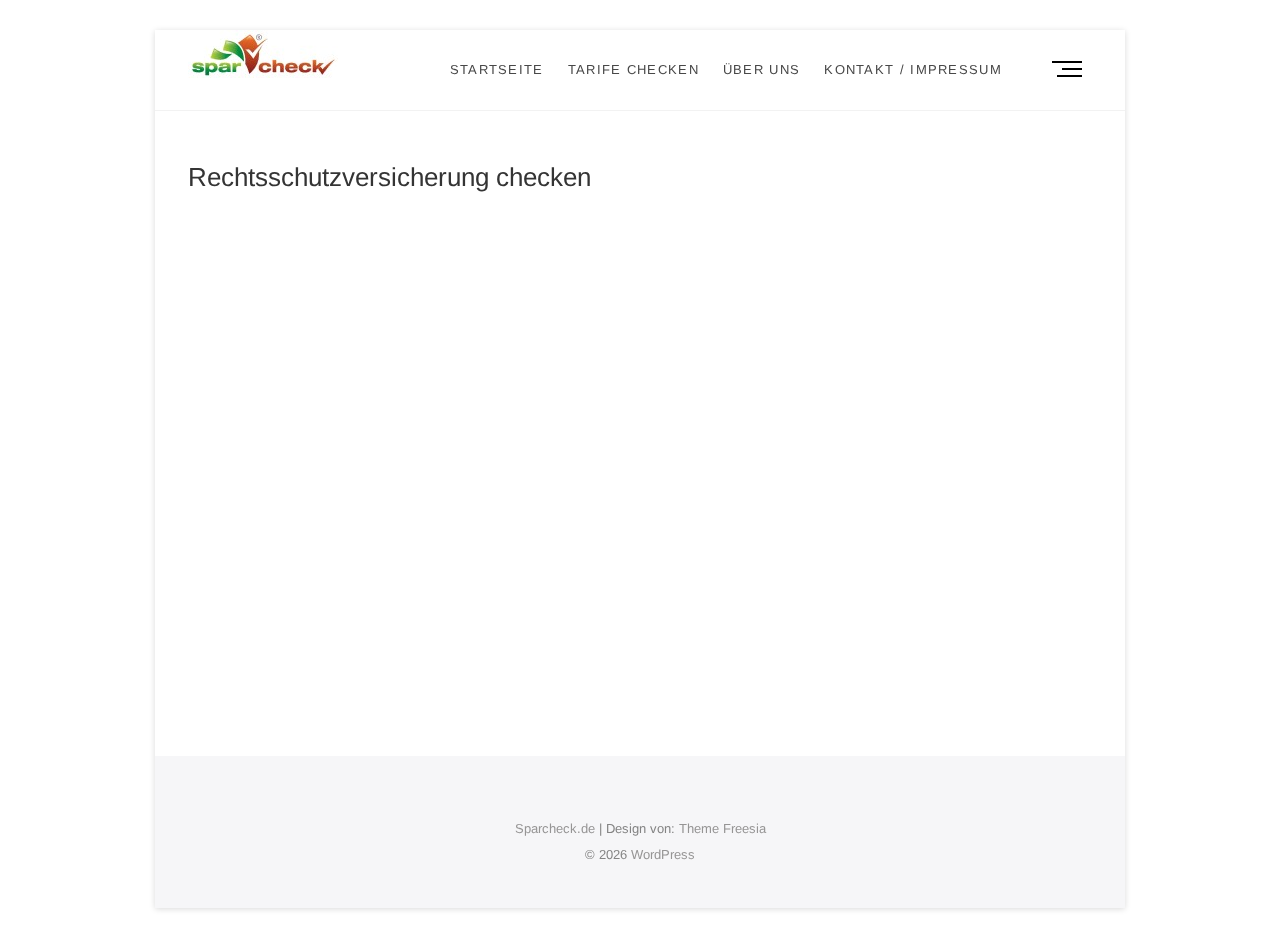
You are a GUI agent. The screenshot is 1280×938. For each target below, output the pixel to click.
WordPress (663, 854)
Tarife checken (633, 69)
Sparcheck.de (555, 828)
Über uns (761, 69)
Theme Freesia (722, 828)
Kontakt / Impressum (913, 69)
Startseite (497, 69)
